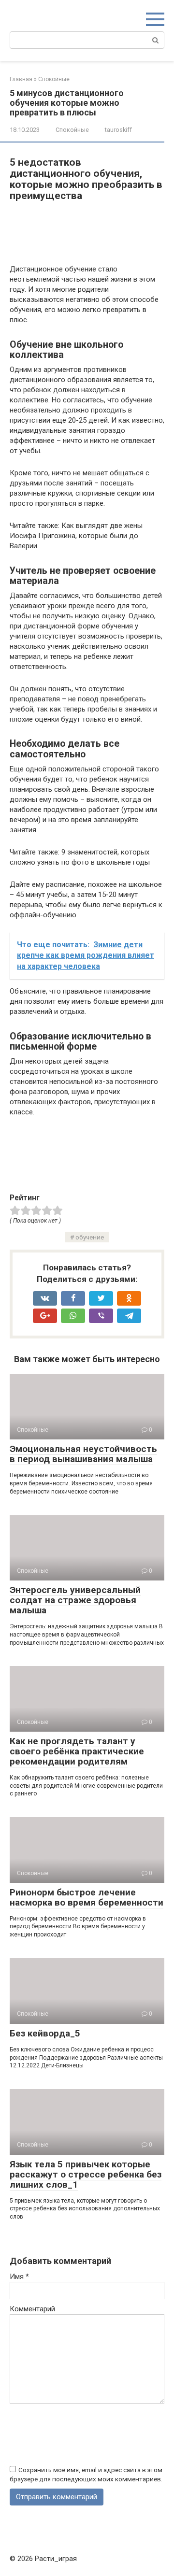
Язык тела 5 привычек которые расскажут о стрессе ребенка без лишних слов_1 (86, 2174)
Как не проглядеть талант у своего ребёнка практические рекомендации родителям (77, 1751)
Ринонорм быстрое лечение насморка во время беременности (87, 1897)
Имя (19, 2277)
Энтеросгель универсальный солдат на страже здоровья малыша (75, 1600)
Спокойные (72, 130)
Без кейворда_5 (45, 2033)
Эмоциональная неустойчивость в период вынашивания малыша (83, 1454)
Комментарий (32, 2309)
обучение (90, 1237)
